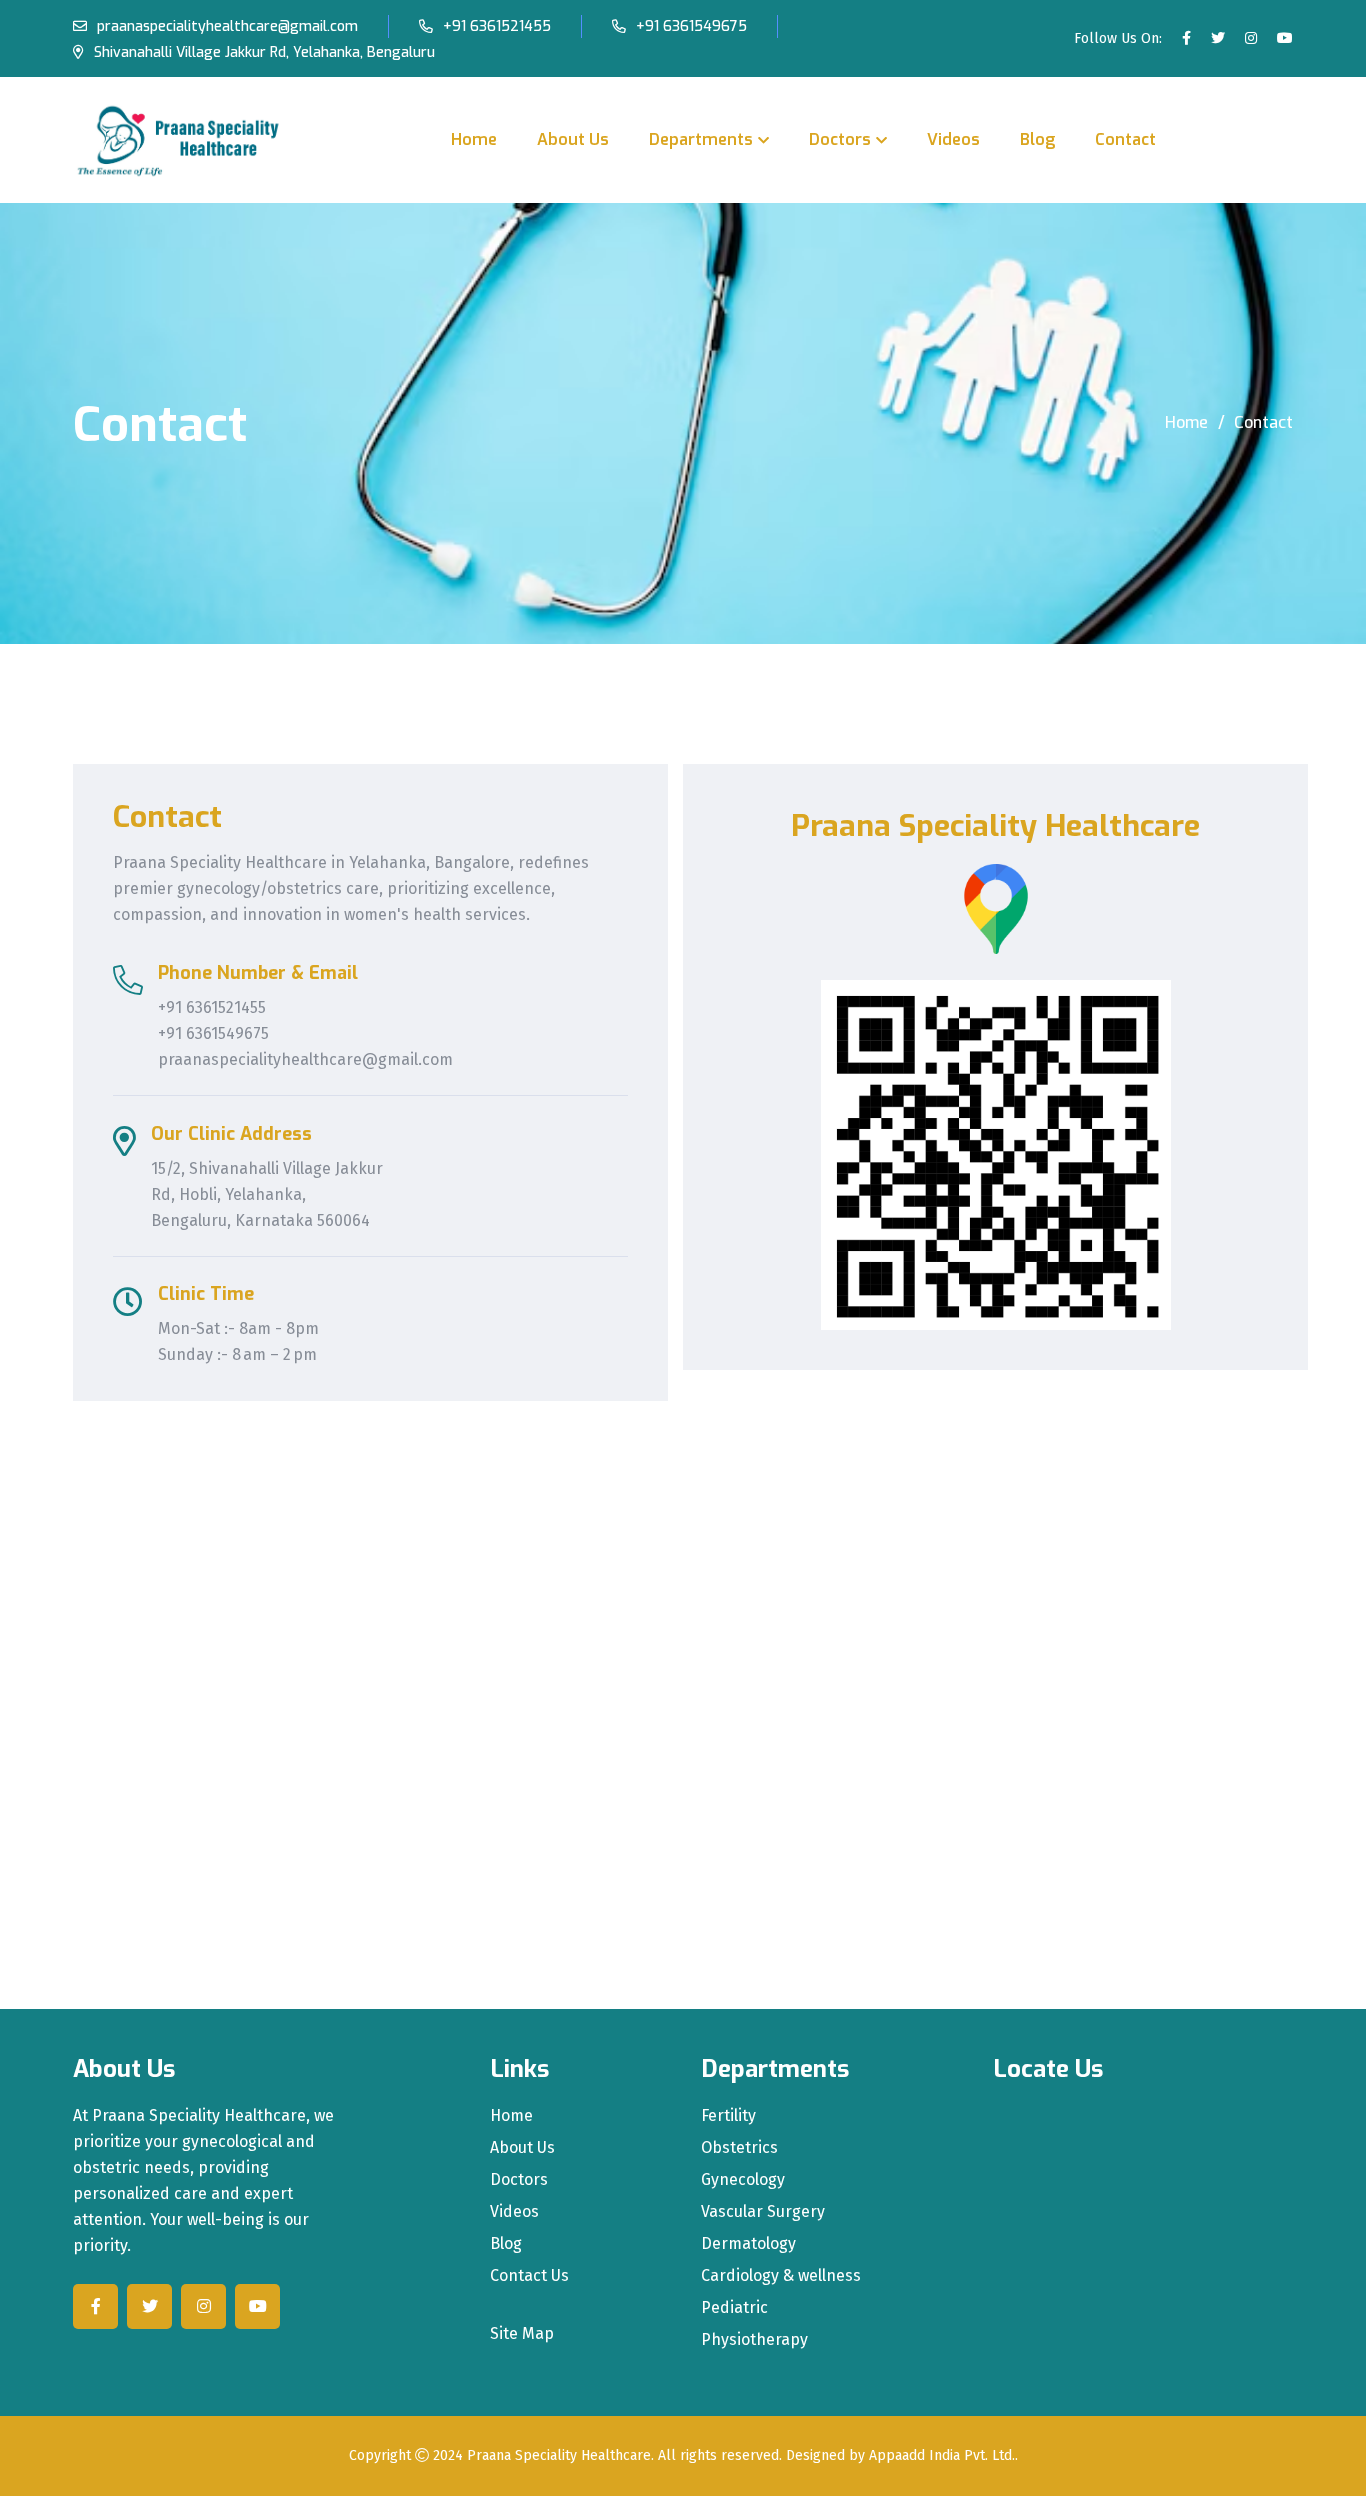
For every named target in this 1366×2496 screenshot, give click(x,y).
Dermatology (748, 2244)
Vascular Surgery (763, 2212)
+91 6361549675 (691, 26)
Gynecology (743, 2180)
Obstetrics (739, 2148)
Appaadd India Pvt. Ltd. (942, 2455)
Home (474, 139)
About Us (573, 139)
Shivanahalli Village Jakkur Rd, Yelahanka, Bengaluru (264, 52)
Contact (1125, 139)
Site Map (522, 2334)
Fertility (728, 2116)
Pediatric (734, 2308)
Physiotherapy (754, 2340)
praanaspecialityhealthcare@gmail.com (227, 26)
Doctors (840, 139)
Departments (701, 139)
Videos (953, 139)
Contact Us (529, 2276)
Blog (1037, 139)
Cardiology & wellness (781, 2276)
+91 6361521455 (497, 26)
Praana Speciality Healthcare (559, 2455)
